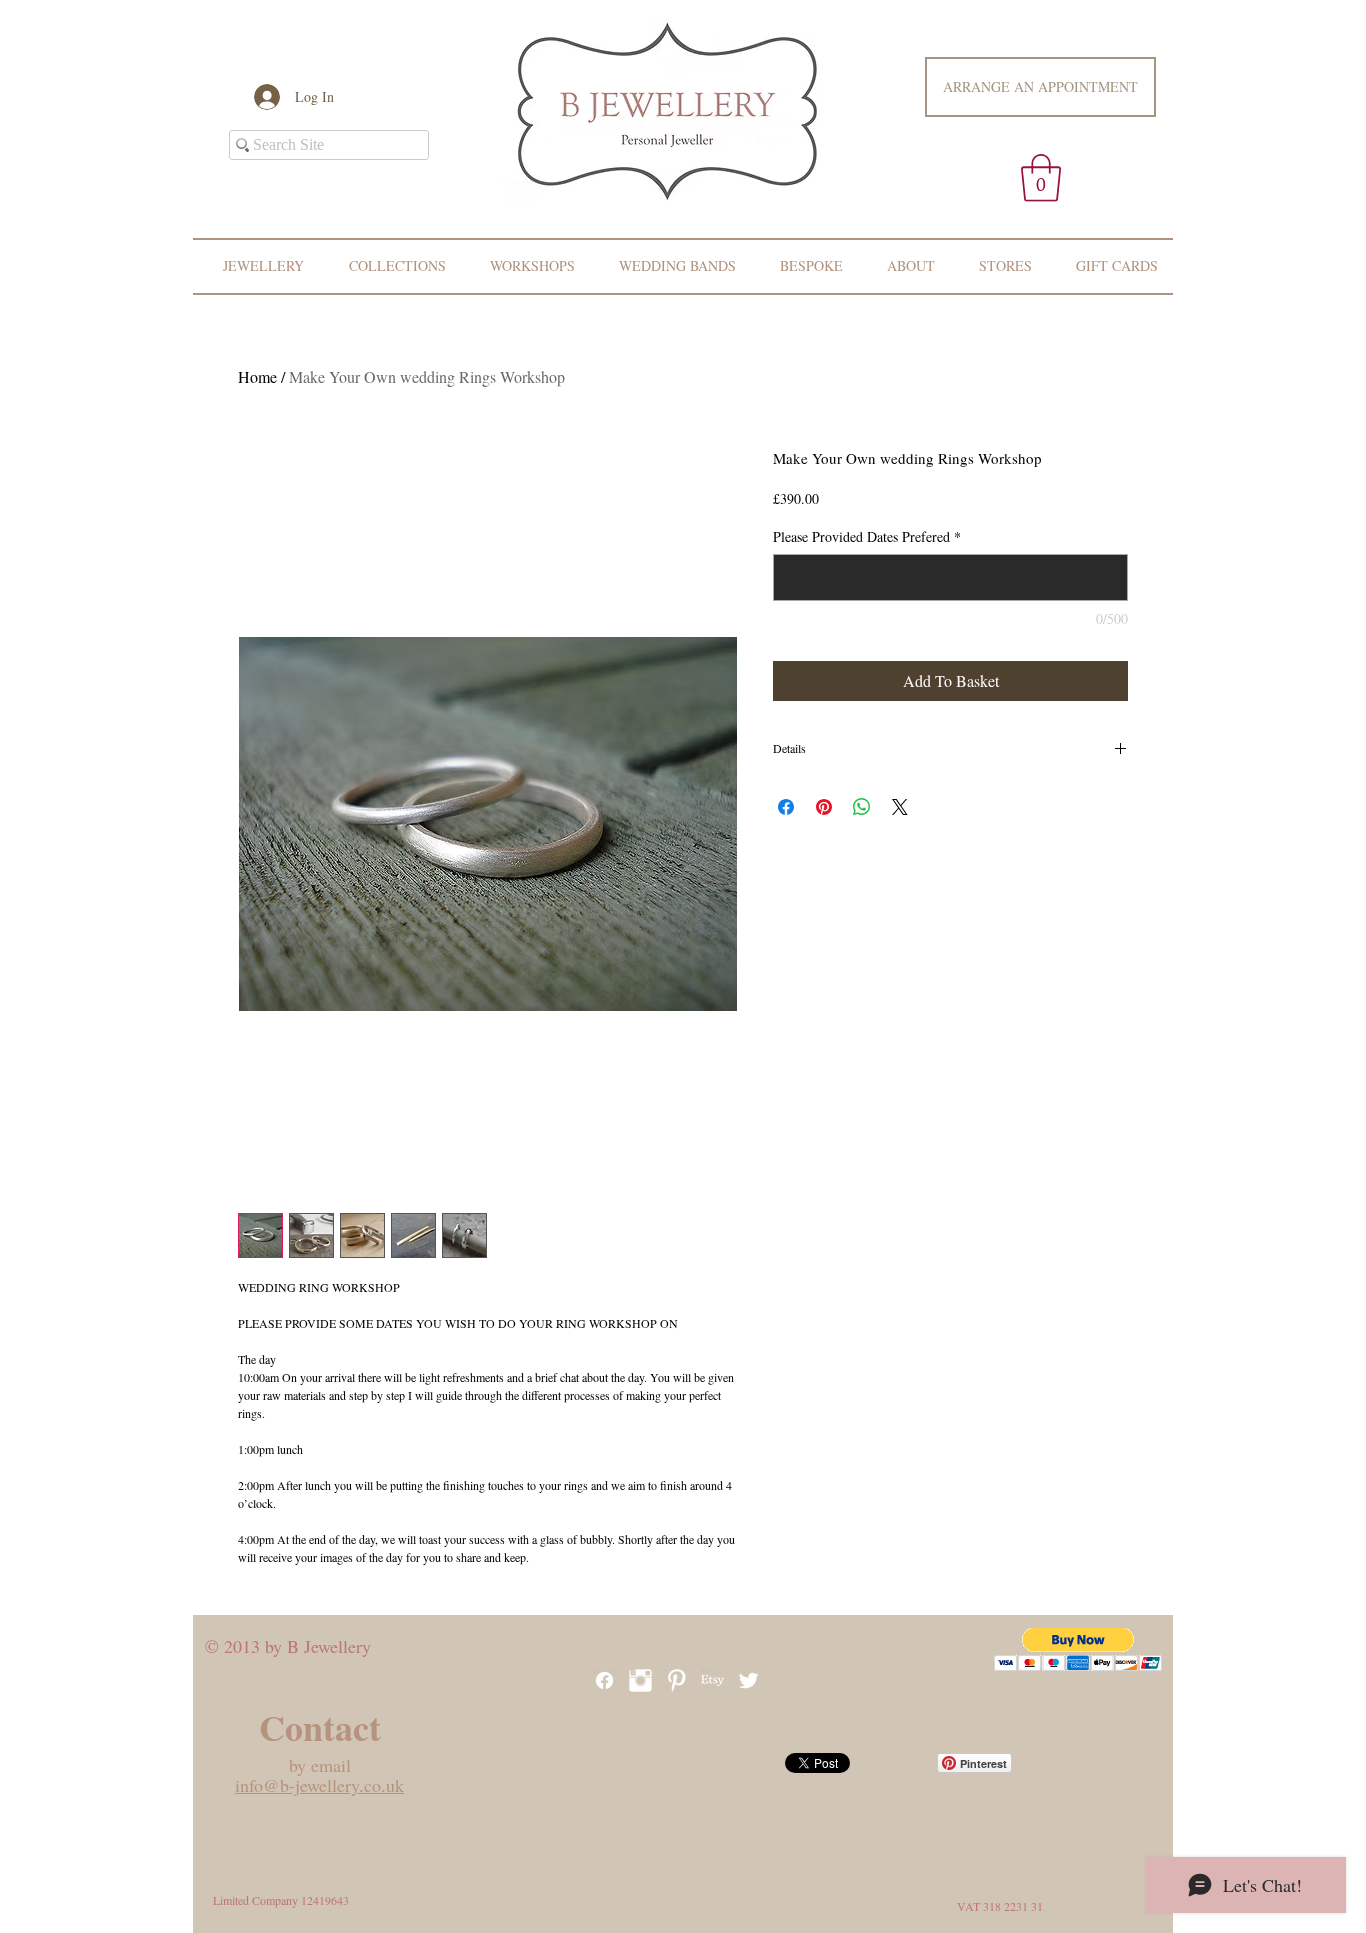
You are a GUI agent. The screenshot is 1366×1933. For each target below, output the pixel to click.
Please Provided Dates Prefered (867, 537)
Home (257, 376)
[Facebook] (604, 1680)
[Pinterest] (676, 1680)
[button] (1041, 178)
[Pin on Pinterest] (824, 807)
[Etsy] (712, 1680)
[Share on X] (900, 807)
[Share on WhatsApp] (862, 807)
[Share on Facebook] (786, 807)
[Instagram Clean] (640, 1680)
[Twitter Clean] (748, 1680)
